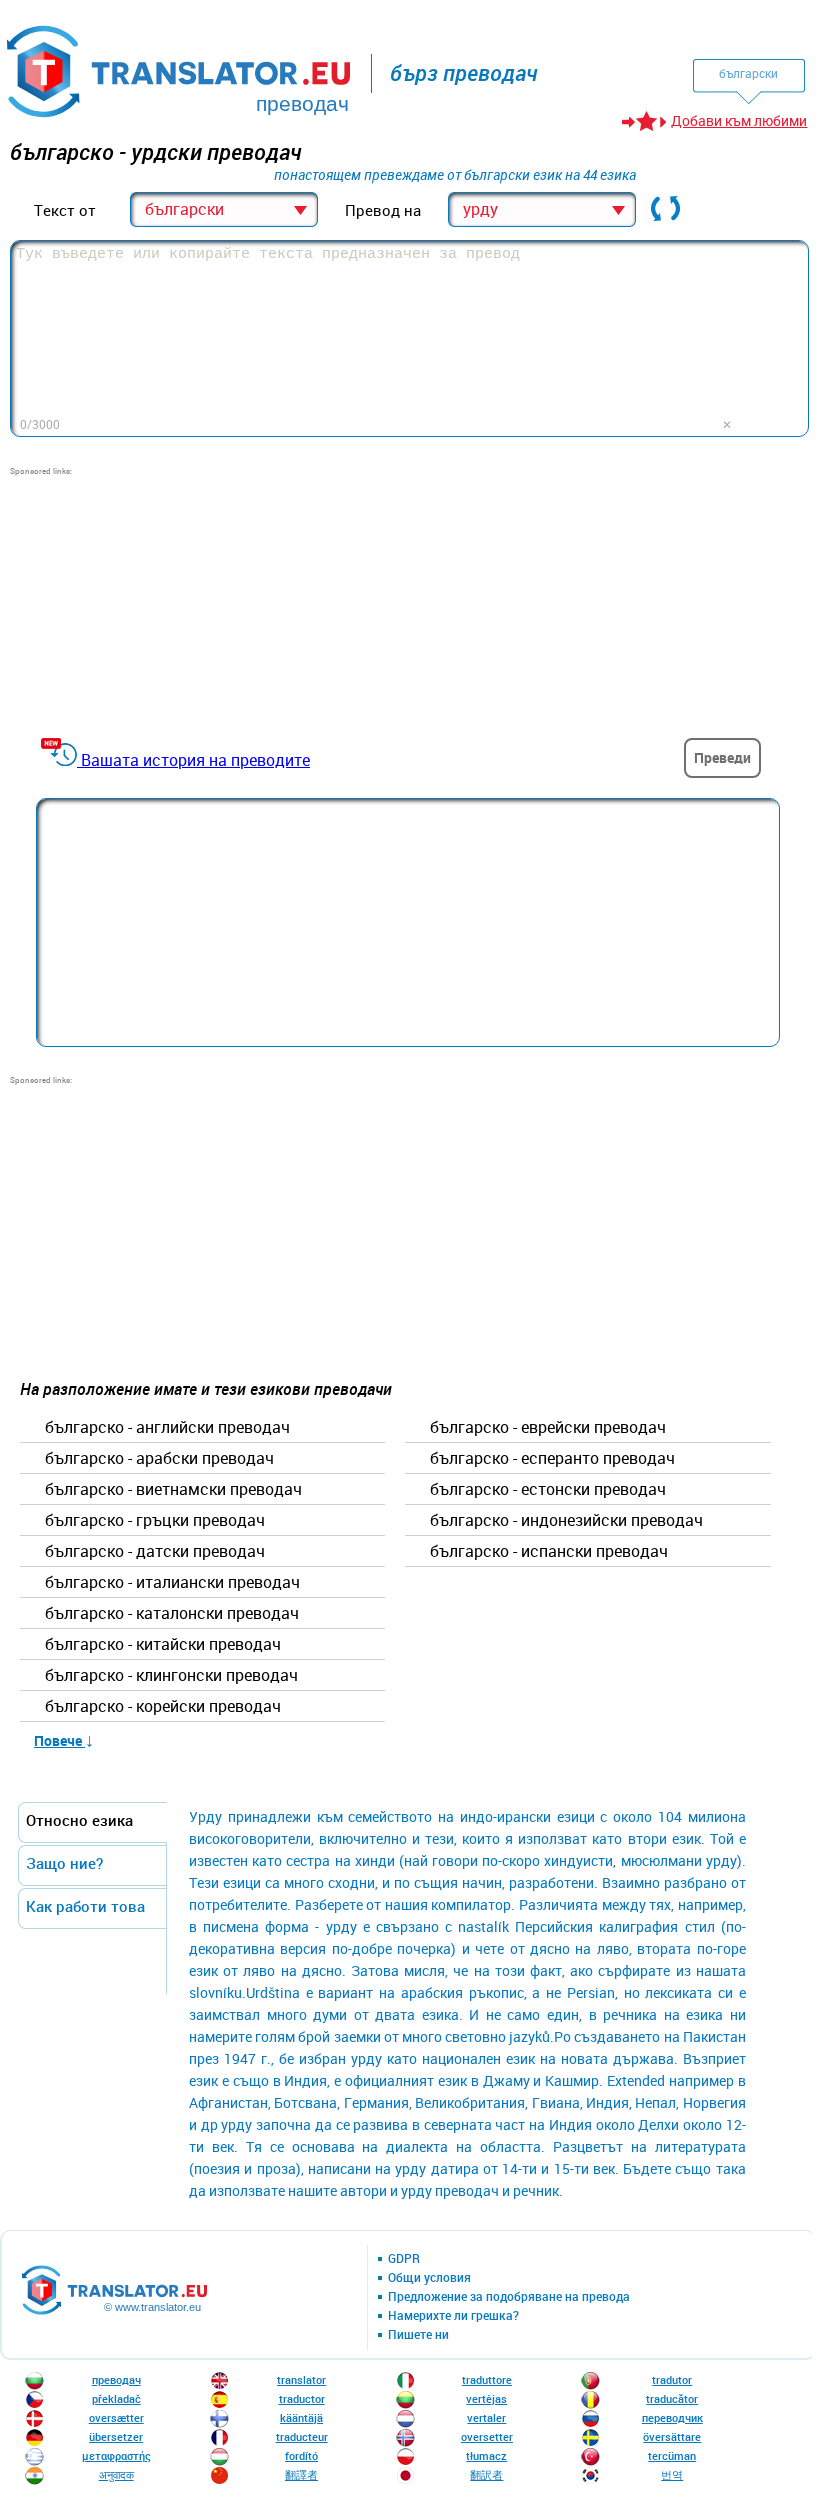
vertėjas (486, 2398)
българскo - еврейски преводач (548, 1428)
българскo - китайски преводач (163, 1645)
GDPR (404, 2259)
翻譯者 (301, 2474)
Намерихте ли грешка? (453, 2316)
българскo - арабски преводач (159, 1459)
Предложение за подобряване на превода (509, 2297)
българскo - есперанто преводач (552, 1459)
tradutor (672, 2379)
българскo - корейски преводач (163, 1707)
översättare (672, 2436)
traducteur (302, 2436)
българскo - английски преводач (167, 1428)
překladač (116, 2398)
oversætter (116, 2417)
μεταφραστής (116, 2455)
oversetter (487, 2436)
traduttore (487, 2379)
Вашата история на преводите (195, 760)
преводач (116, 2379)
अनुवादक (116, 2474)
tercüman (672, 2455)
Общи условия (429, 2278)
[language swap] (666, 210)
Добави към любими (739, 120)
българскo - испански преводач (549, 1552)
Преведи (722, 757)
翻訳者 (486, 2474)
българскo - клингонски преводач (171, 1676)
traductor (302, 2398)
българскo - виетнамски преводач (173, 1490)
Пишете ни (418, 2335)
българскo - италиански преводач (172, 1583)
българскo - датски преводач (155, 1552)
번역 (672, 2474)
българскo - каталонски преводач (172, 1614)
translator (301, 2379)
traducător (672, 2398)
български (748, 73)
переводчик (672, 2417)
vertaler (486, 2417)
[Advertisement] (160, 602)
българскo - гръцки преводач (155, 1521)
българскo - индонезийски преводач (566, 1521)
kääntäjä (301, 2417)
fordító (301, 2455)
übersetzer (116, 2436)
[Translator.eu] (180, 67)
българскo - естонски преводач (548, 1490)
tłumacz (486, 2455)
